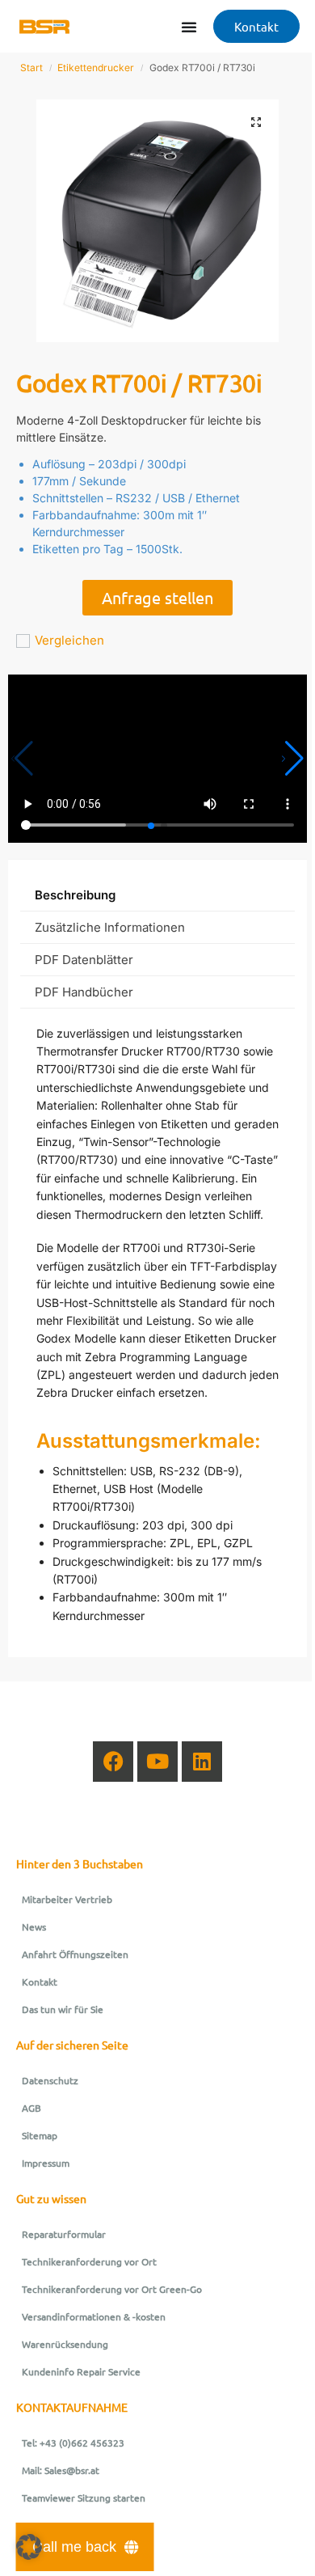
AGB (31, 2108)
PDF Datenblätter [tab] (84, 960)
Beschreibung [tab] (75, 895)
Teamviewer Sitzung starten (84, 2498)
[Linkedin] (202, 1762)
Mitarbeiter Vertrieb (67, 1899)
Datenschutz (50, 2080)
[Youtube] (157, 1762)
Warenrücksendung (65, 2344)
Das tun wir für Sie (63, 2009)
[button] (256, 122)
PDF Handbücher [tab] (84, 992)
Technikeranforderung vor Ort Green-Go (112, 2289)
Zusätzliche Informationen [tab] (110, 927)
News (34, 1927)
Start (31, 68)
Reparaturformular (64, 2234)
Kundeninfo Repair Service (81, 2371)
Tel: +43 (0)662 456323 (73, 2443)
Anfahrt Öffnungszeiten (75, 1954)
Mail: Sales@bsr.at (61, 2470)
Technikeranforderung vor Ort (89, 2261)
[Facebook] (113, 1762)
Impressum (46, 2163)
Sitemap (40, 2135)
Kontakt (40, 1982)
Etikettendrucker (96, 68)
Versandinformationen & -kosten (94, 2316)
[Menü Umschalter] (189, 27)
